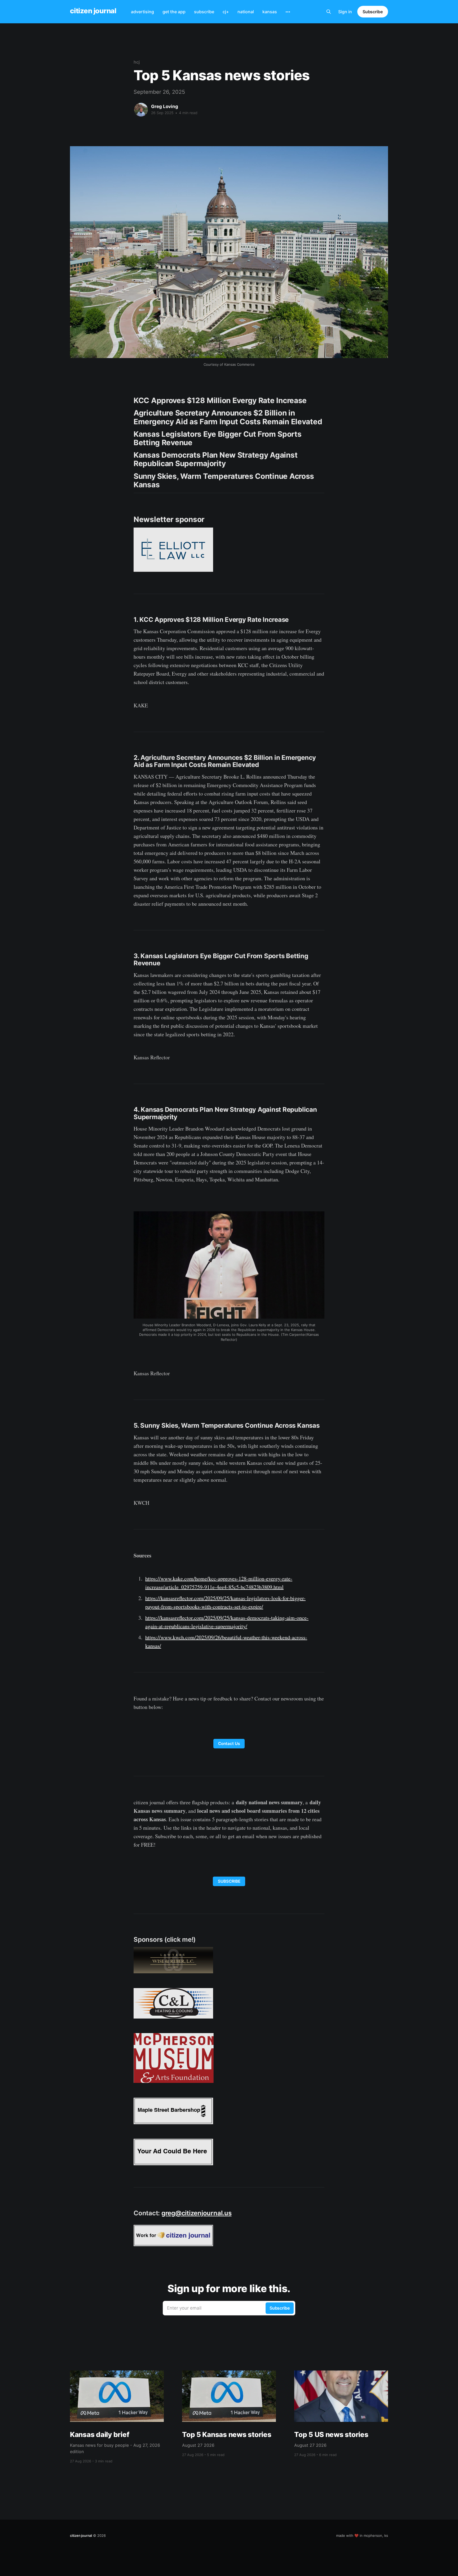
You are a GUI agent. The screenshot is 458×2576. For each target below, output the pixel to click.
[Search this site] (329, 12)
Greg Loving (165, 106)
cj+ (226, 12)
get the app (174, 12)
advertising (142, 12)
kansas (270, 12)
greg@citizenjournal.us (197, 2213)
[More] (288, 12)
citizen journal (93, 11)
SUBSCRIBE (229, 1881)
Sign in (345, 12)
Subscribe (373, 12)
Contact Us (229, 1744)
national (246, 12)
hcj (137, 62)
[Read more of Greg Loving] (141, 110)
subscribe (204, 12)
